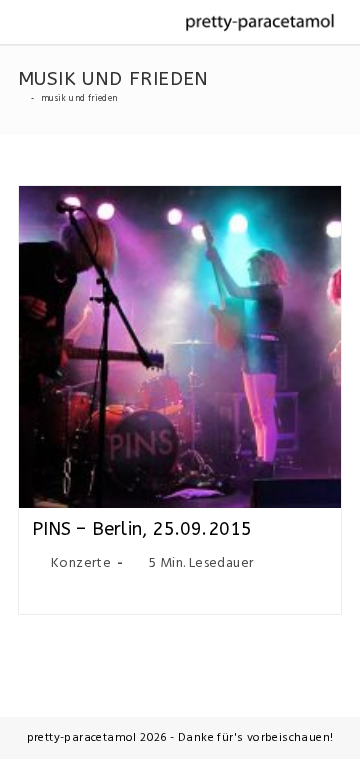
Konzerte (81, 563)
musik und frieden (79, 99)
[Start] (21, 99)
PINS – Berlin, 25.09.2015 (142, 529)
